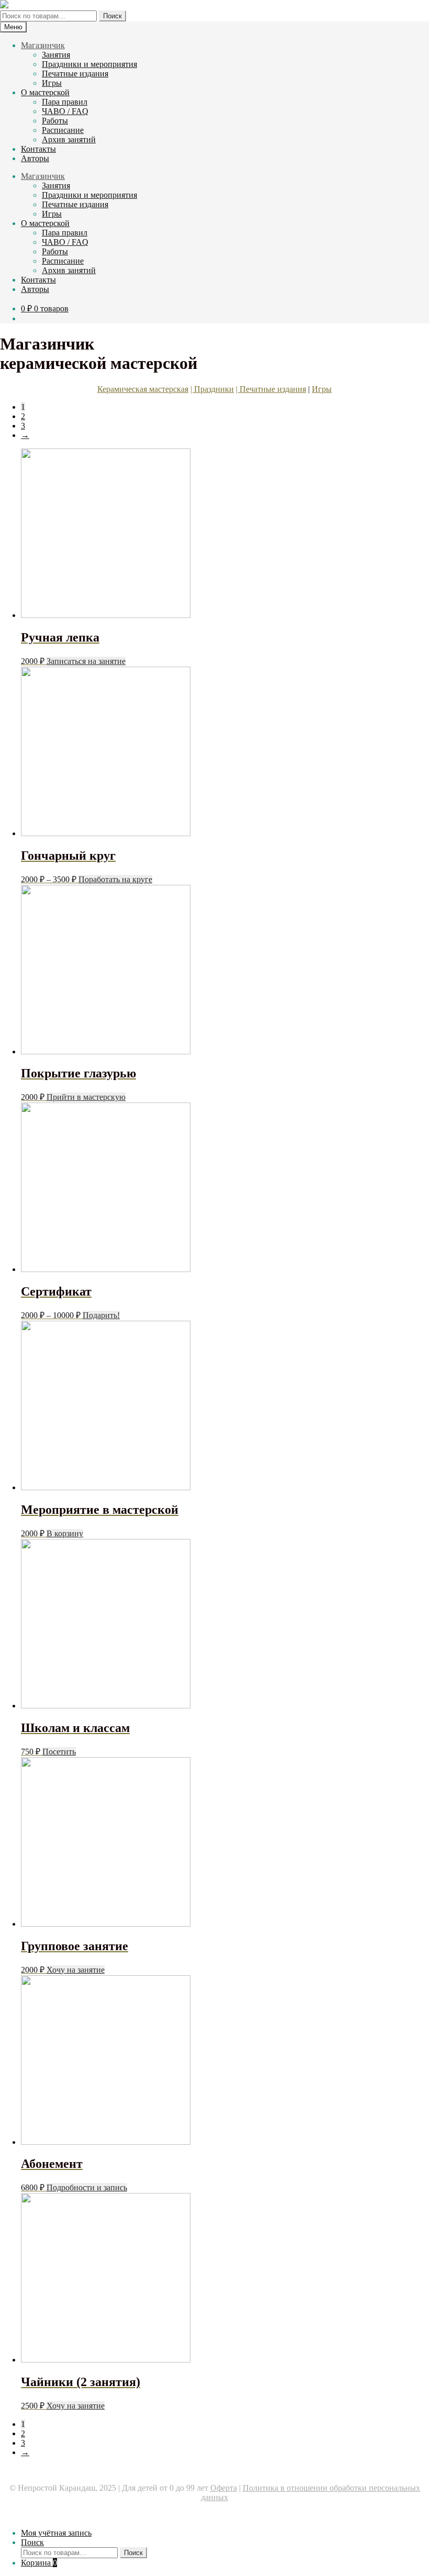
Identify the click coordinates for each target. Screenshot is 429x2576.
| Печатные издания (271, 389)
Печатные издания (75, 74)
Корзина (39, 2563)
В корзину (65, 1533)
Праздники (214, 389)
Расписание (63, 130)
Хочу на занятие (76, 1970)
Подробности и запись (87, 2187)
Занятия (56, 55)
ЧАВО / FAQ (65, 111)
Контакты (38, 149)
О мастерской (45, 92)
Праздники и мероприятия (89, 64)
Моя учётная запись (56, 2533)
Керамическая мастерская (143, 389)
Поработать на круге (115, 879)
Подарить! (101, 1315)
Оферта (224, 2488)
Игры (52, 83)
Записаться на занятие (86, 661)
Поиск (112, 16)
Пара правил (65, 102)
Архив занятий (69, 139)
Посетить (59, 1752)
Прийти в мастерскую (86, 1097)
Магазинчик (43, 45)
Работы (55, 121)
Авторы (35, 158)
